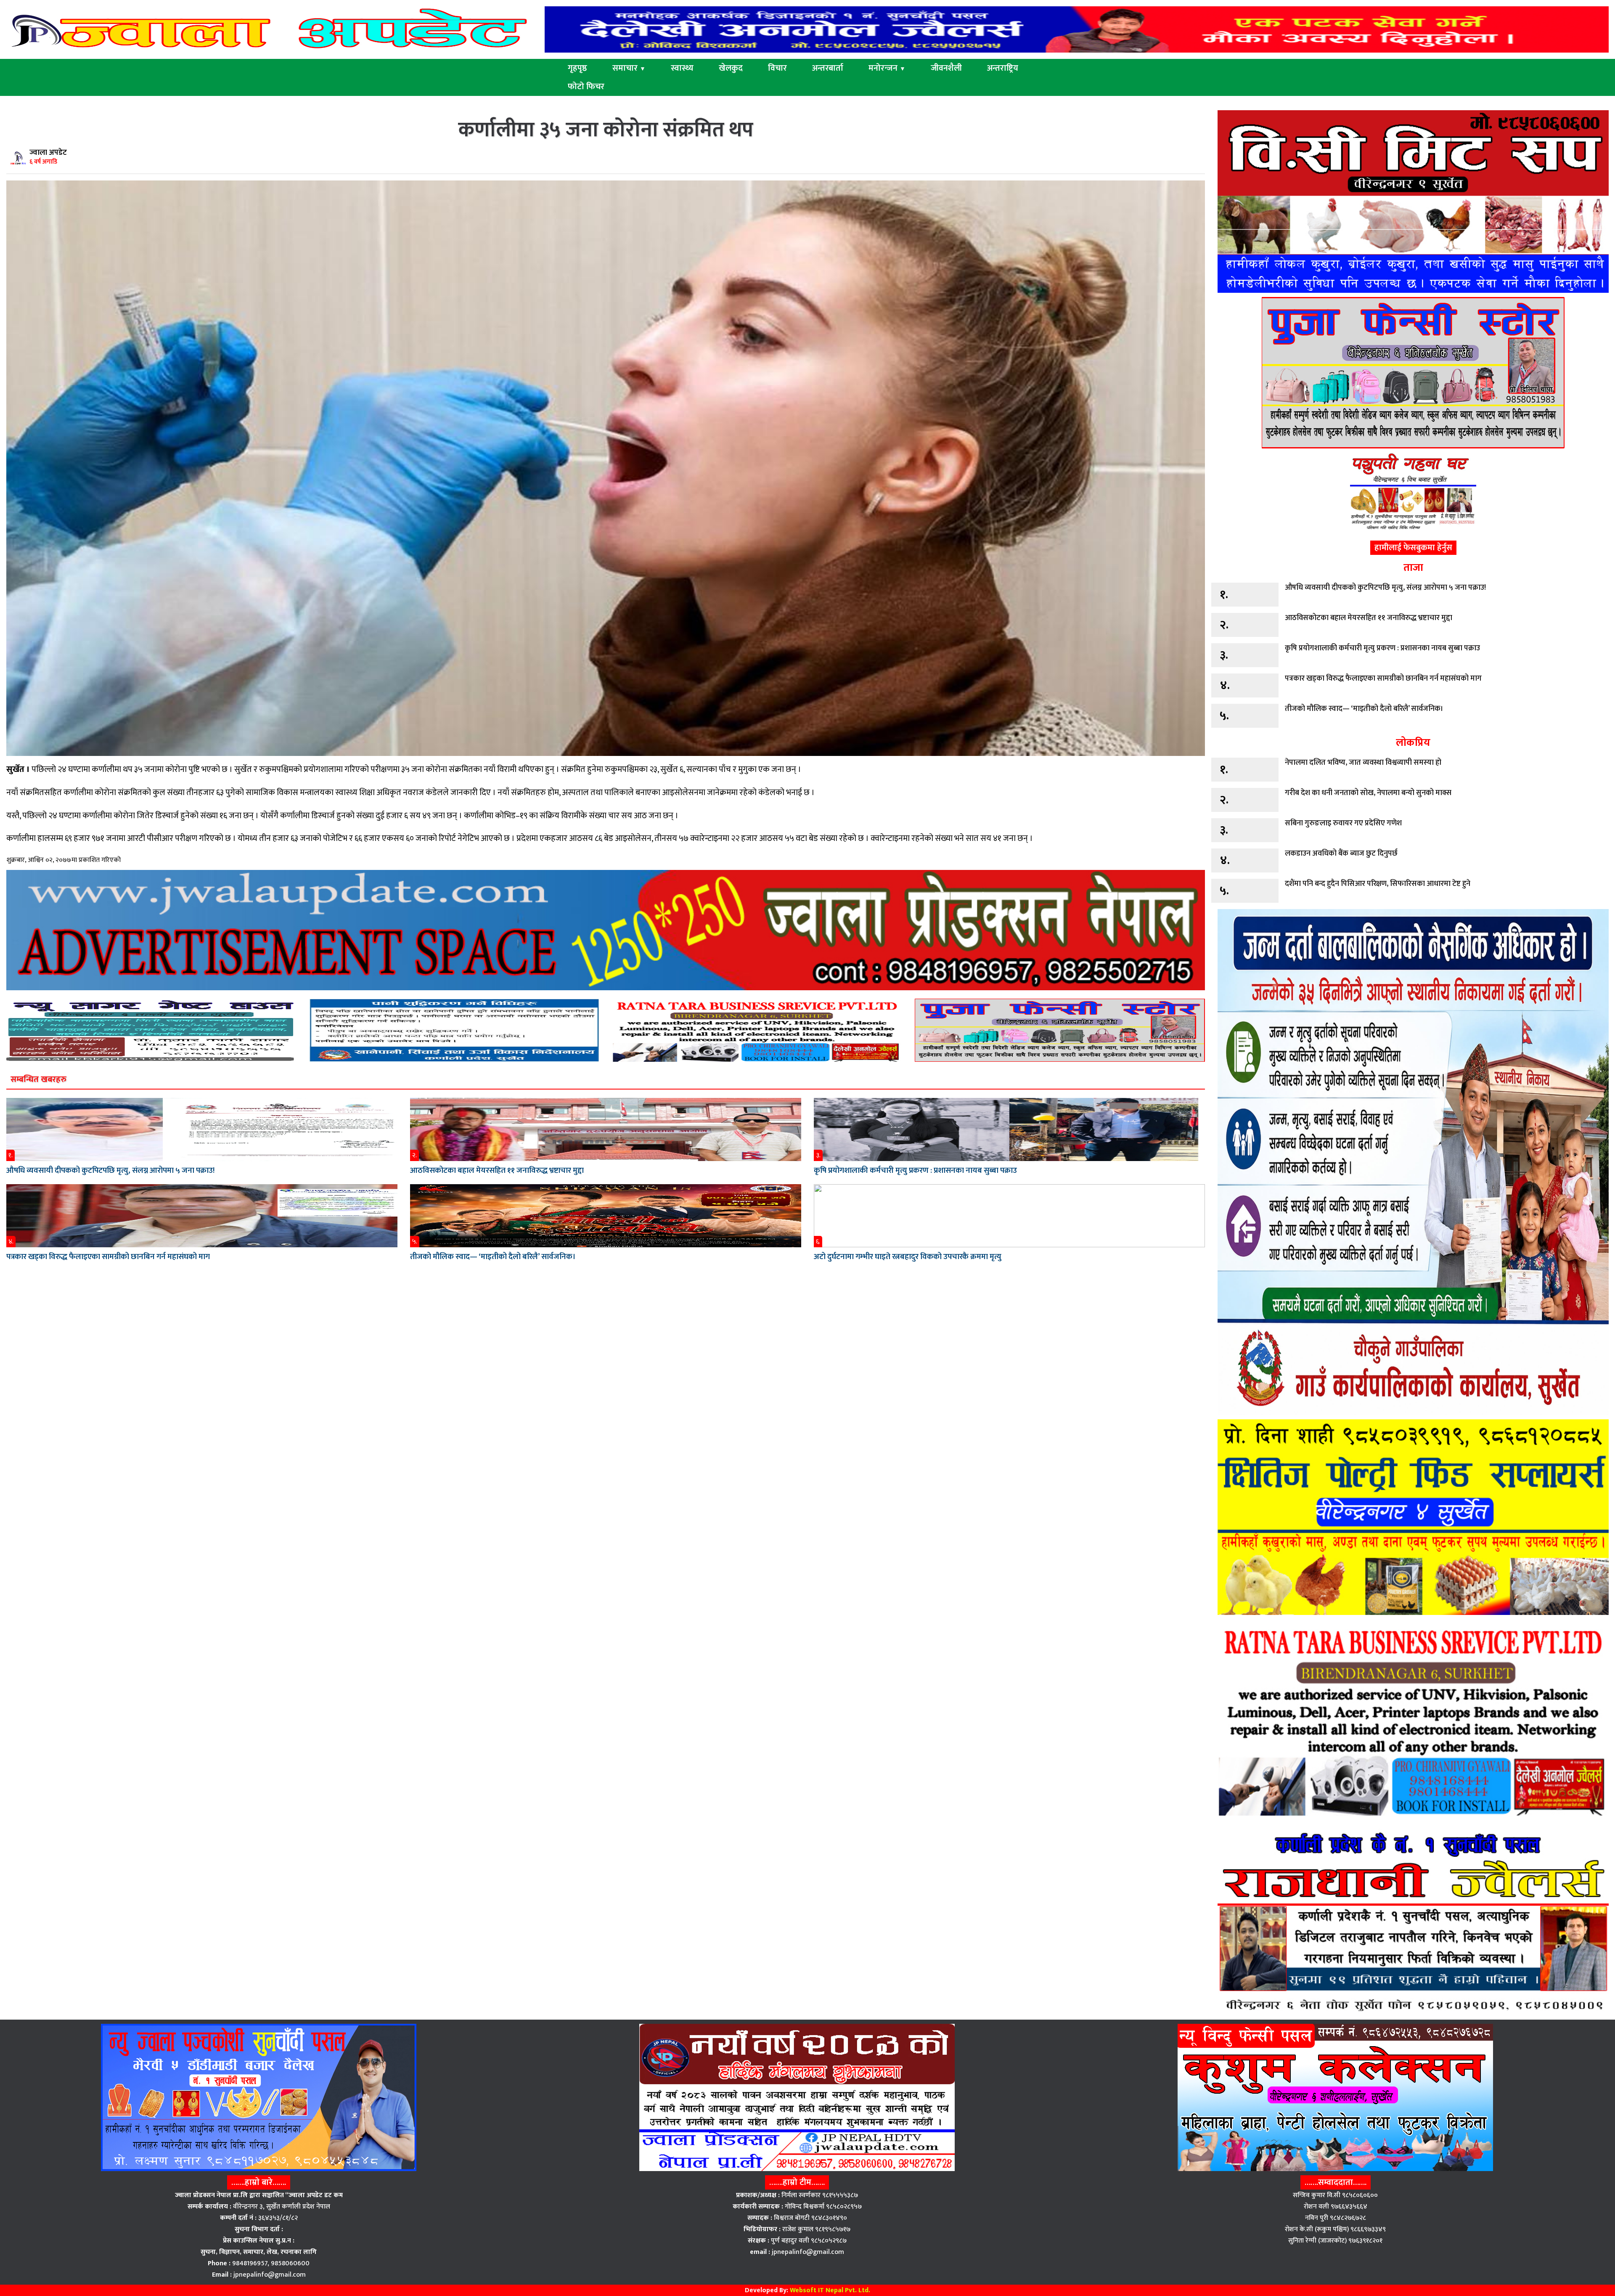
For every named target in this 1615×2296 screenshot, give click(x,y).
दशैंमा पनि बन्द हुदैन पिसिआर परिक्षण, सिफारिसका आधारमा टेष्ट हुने (1378, 884)
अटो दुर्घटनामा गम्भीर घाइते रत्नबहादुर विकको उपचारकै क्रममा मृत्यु (908, 1257)
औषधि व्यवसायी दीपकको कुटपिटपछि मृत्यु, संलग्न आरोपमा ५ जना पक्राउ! (110, 1171)
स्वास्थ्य (682, 68)
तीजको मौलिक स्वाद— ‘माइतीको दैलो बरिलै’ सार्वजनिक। (493, 1257)
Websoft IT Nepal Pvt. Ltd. (830, 2290)
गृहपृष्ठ (577, 68)
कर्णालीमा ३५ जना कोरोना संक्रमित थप (606, 130)
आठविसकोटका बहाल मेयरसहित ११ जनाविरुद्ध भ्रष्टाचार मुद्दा (497, 1171)
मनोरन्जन (887, 68)
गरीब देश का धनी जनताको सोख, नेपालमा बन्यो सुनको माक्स (1368, 793)
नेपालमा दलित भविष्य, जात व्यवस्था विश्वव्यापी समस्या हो (1363, 763)
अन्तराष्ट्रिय (1003, 68)
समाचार (629, 68)
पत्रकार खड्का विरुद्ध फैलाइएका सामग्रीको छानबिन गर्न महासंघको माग (108, 1257)
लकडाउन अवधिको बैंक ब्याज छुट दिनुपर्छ (1341, 854)
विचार (777, 68)
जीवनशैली (946, 68)
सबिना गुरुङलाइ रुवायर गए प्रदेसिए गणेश (1343, 823)
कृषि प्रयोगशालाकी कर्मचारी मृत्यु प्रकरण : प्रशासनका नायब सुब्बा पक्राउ (915, 1171)
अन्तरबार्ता (828, 68)
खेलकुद (731, 68)
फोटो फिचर (586, 87)
